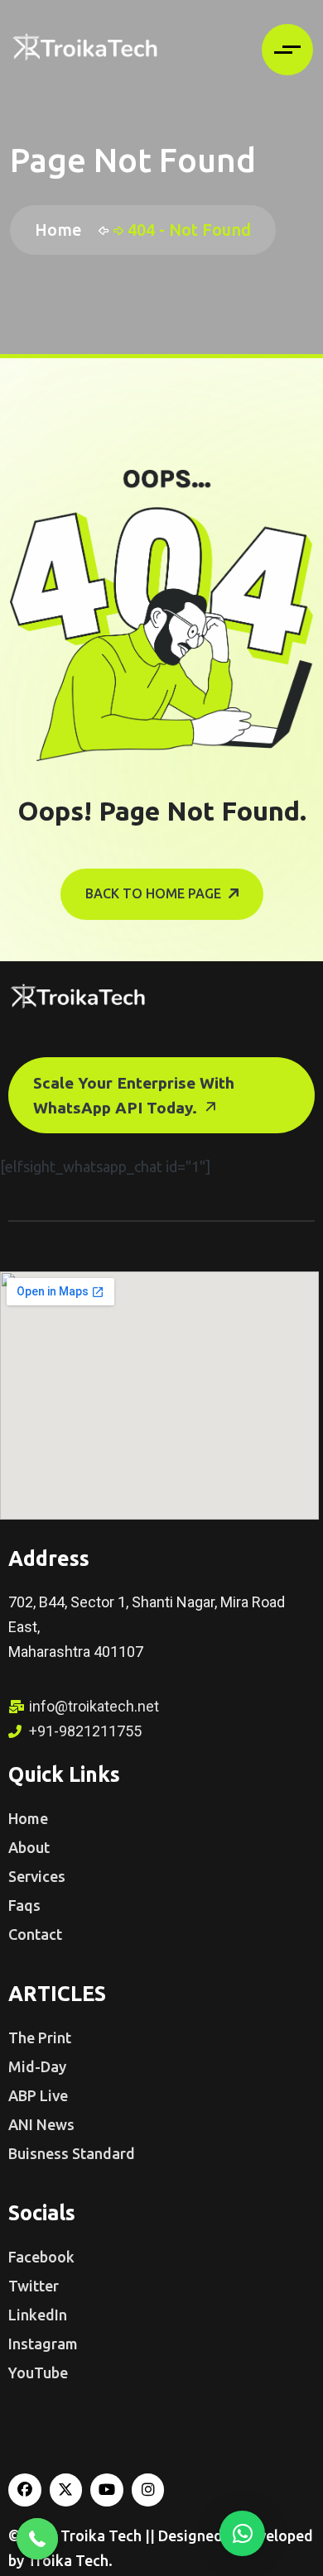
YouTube (38, 2373)
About (29, 1847)
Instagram (43, 2344)
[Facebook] (25, 2490)
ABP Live (38, 2095)
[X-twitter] (66, 2490)
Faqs (24, 1905)
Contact (35, 1934)
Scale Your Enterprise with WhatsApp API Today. (134, 1095)
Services (37, 1876)
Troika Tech (103, 2535)
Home (63, 230)
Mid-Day (37, 2066)
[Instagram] (148, 2490)
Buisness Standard (72, 2153)
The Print (40, 2037)
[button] (242, 2533)
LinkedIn (38, 2315)
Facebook (41, 2257)
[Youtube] (107, 2490)
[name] (84, 50)
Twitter (34, 2286)
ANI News (41, 2124)
